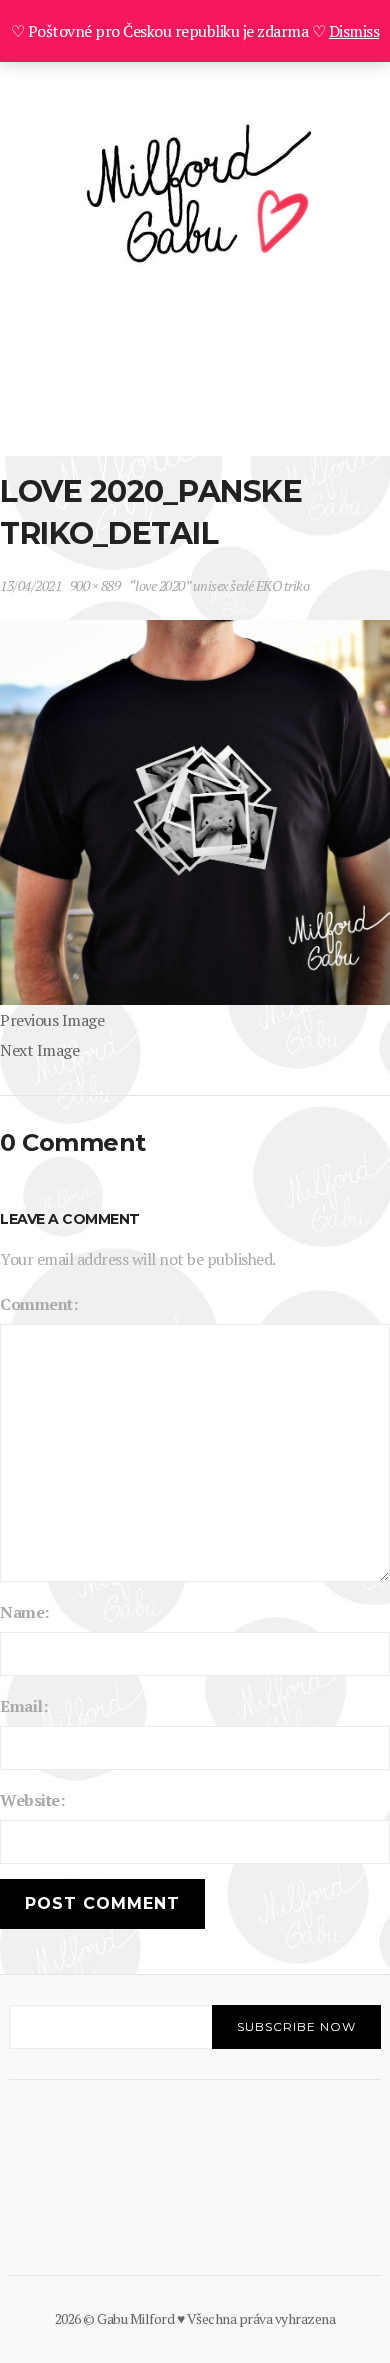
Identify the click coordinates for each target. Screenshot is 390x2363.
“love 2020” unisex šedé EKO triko (219, 585)
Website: (32, 1800)
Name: (24, 1612)
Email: (23, 1706)
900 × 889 (95, 585)
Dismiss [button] (354, 31)
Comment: (38, 1304)
